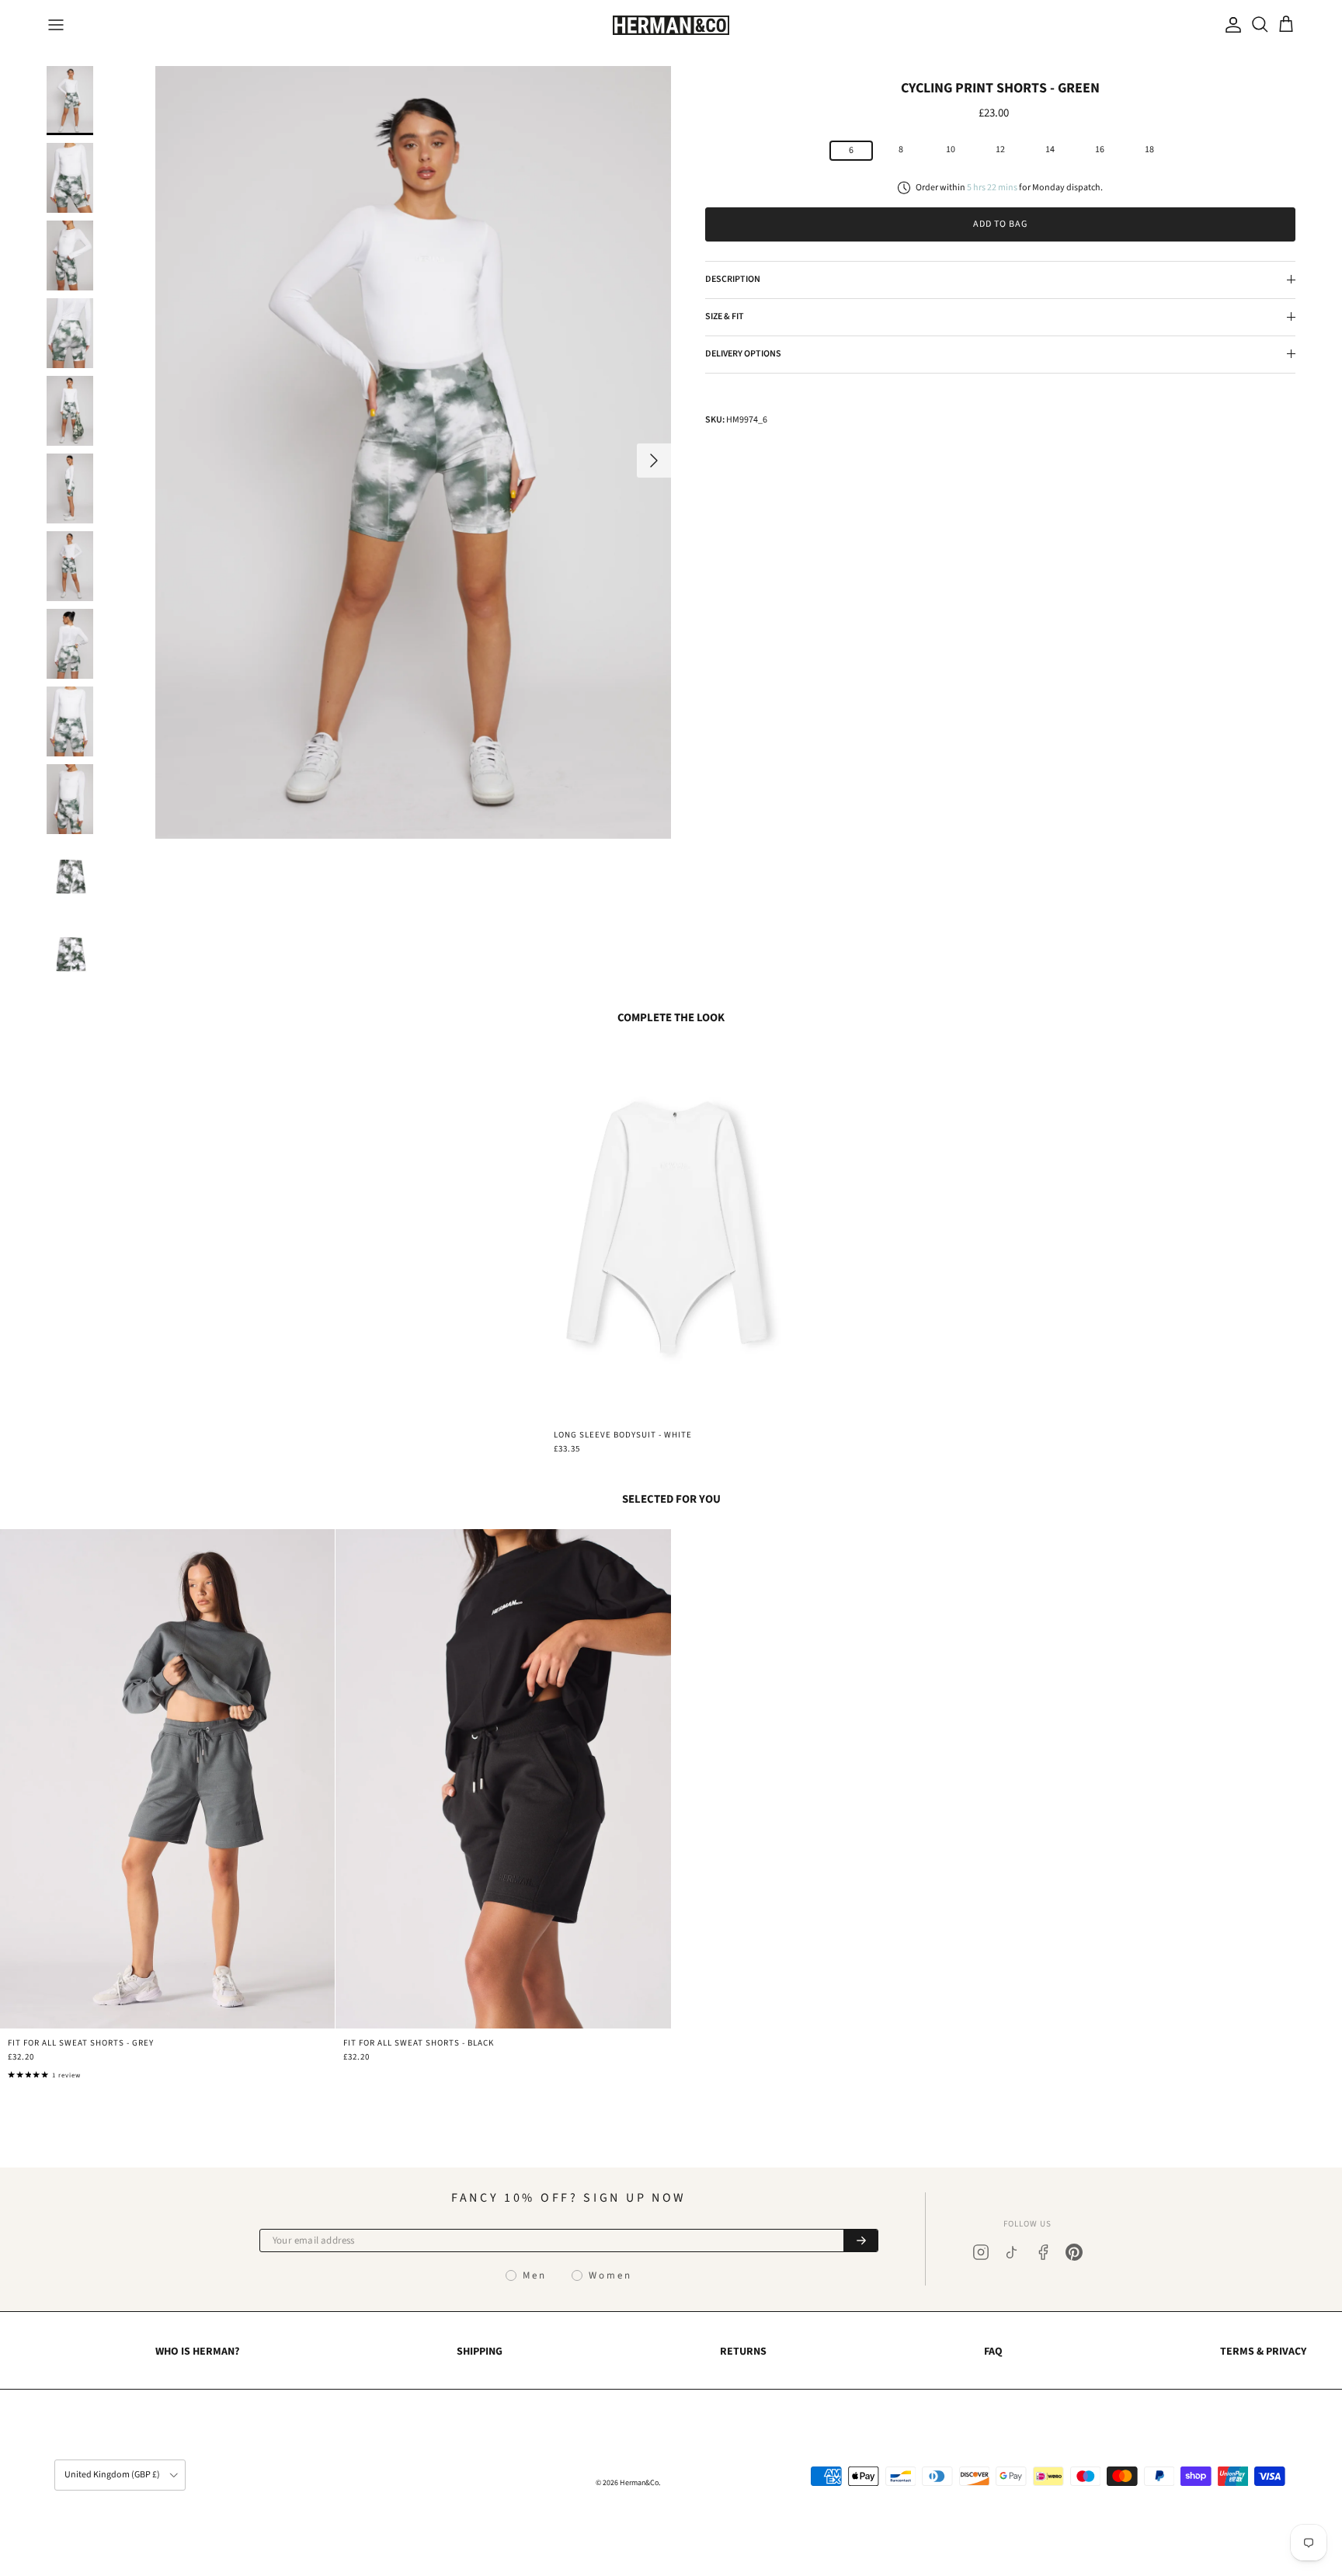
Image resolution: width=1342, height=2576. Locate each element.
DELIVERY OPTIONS (743, 353)
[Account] (1230, 25)
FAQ (993, 2352)
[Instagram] (981, 2252)
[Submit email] (860, 2241)
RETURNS (743, 2352)
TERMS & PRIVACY (1263, 2352)
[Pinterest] (1074, 2252)
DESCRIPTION (733, 279)
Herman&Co (639, 2483)
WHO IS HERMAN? (197, 2352)
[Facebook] (1043, 2252)
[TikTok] (1012, 2252)
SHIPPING (480, 2352)
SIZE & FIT (725, 316)
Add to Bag (1000, 224)
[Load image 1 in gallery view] (413, 453)
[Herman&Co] (671, 25)
